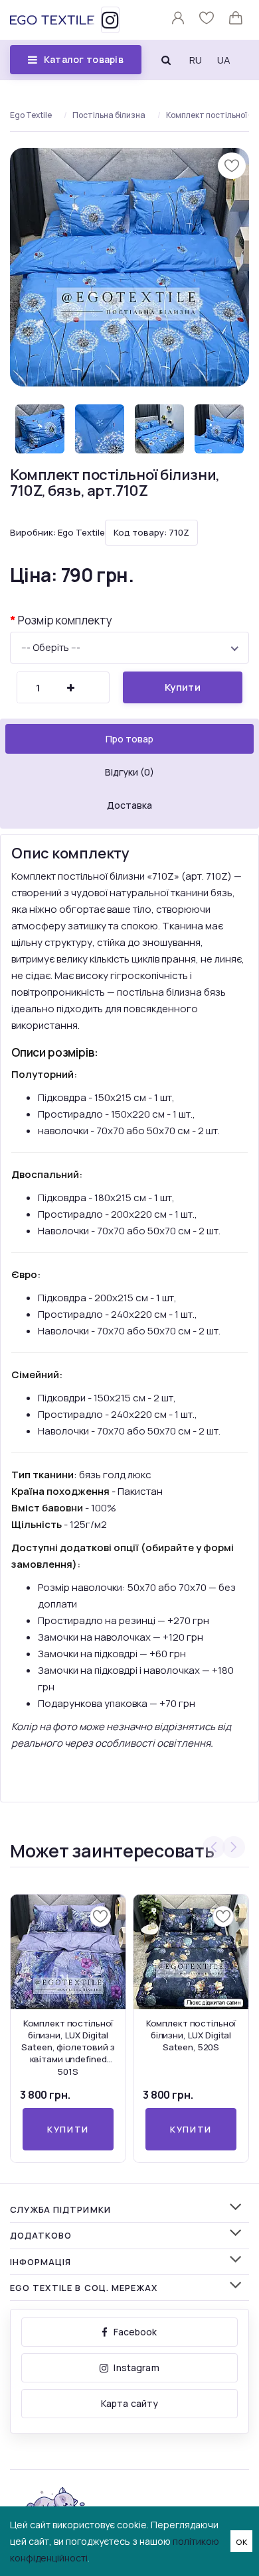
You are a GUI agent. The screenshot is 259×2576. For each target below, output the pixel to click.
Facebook (135, 2332)
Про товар (129, 739)
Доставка (129, 805)
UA (224, 60)
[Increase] (70, 688)
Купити (183, 687)
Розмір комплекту (65, 620)
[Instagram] (110, 20)
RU (196, 60)
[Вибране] (208, 21)
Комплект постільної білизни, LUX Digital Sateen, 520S (191, 2035)
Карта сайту (130, 2403)
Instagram (136, 2368)
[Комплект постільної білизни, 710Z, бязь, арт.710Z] (129, 267)
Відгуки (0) (129, 772)
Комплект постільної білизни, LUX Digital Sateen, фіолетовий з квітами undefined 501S (68, 2047)
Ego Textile (31, 115)
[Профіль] (179, 21)
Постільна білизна (109, 115)
